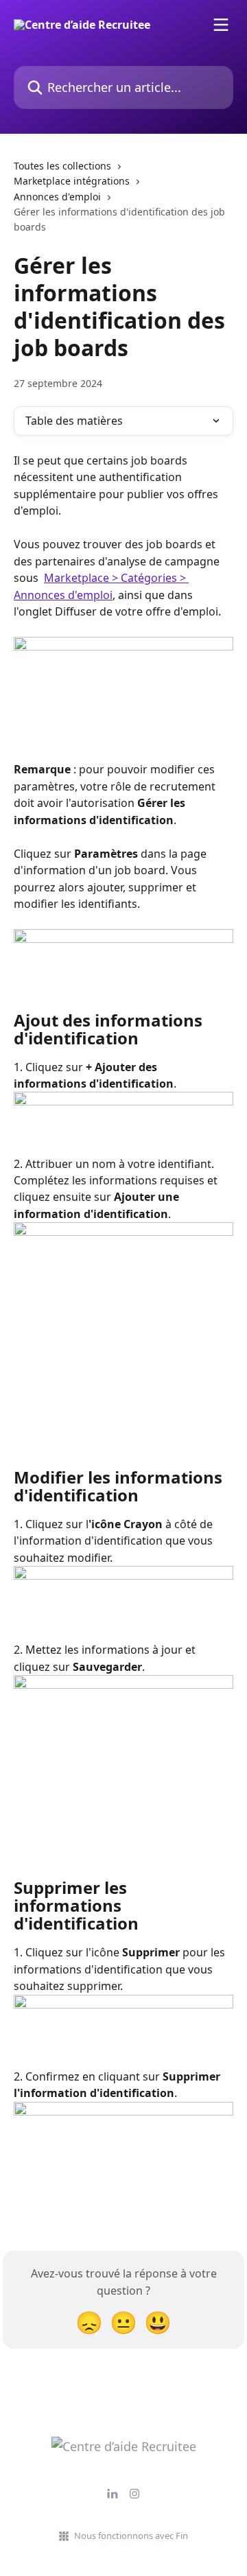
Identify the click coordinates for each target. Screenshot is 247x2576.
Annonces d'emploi (57, 197)
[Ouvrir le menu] (221, 25)
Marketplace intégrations (72, 181)
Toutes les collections (62, 166)
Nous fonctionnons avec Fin (131, 2536)
